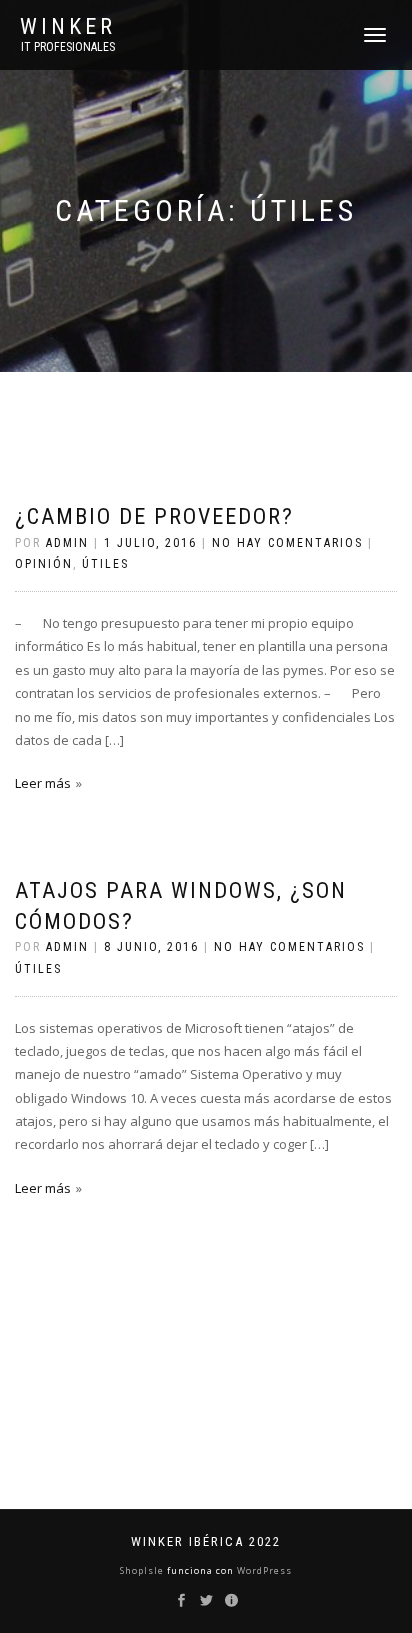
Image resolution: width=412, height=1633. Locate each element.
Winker (68, 27)
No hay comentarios (287, 543)
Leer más (43, 783)
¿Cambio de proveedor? (154, 516)
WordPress (263, 1570)
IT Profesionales (68, 47)
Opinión (44, 564)
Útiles (105, 564)
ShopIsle (143, 1570)
